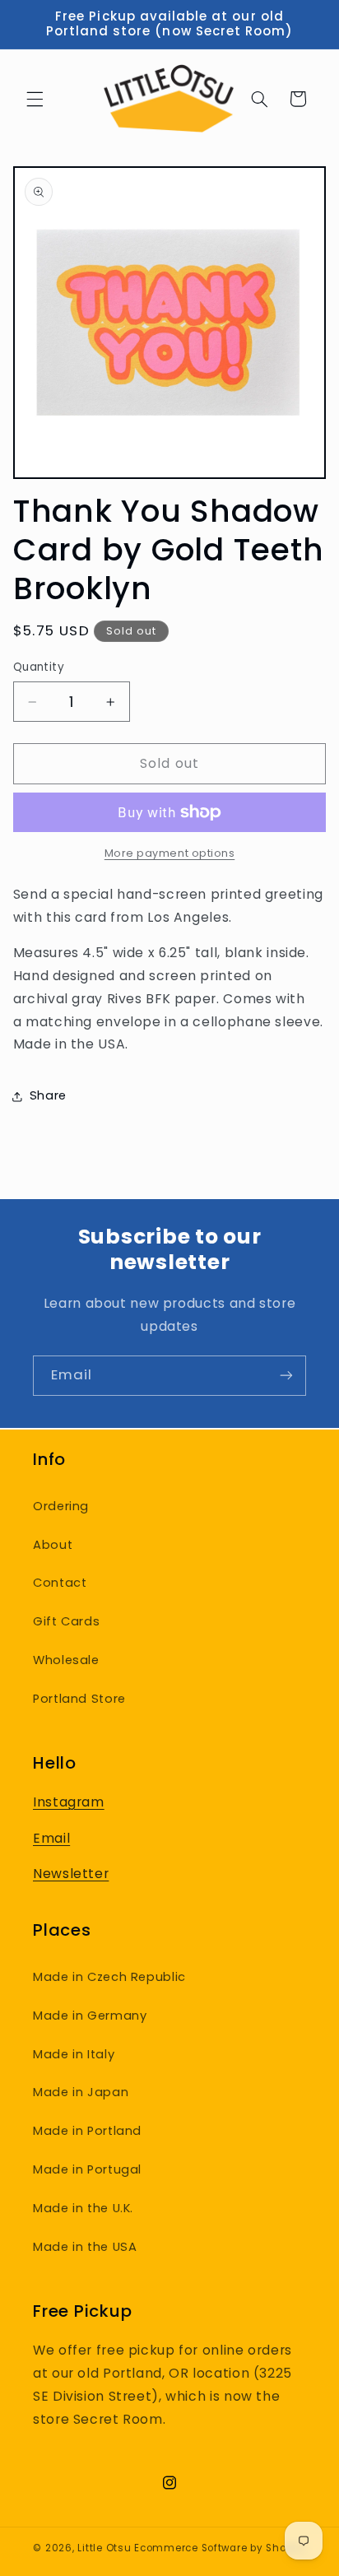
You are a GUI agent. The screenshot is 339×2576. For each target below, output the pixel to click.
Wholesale (66, 1660)
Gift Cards (66, 1621)
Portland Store (79, 1699)
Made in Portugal (87, 2169)
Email (51, 1838)
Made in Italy (74, 2054)
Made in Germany (90, 2016)
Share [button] (48, 1095)
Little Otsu (104, 2548)
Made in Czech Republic (109, 1977)
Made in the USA (85, 2247)
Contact (60, 1583)
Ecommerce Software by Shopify (220, 2548)
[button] (35, 99)
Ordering (61, 1506)
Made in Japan (81, 2092)
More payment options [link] (170, 853)
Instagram (69, 1802)
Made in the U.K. (83, 2208)
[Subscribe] (286, 1376)
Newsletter (71, 1874)
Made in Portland (87, 2131)
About (53, 1545)
